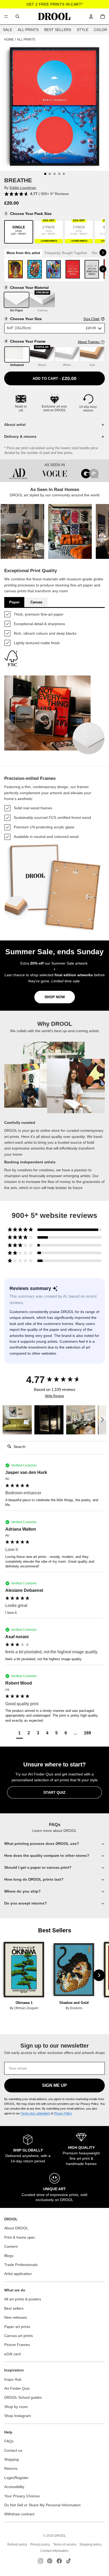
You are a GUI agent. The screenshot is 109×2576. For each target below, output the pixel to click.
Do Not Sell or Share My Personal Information (42, 2505)
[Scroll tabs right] (103, 253)
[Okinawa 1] (24, 1970)
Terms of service (65, 2544)
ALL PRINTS (26, 39)
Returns (11, 2468)
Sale (8, 30)
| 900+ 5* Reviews (49, 194)
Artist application (18, 2274)
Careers (11, 2246)
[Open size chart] (103, 319)
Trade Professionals (21, 2265)
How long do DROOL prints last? (34, 1879)
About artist (15, 425)
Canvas (36, 602)
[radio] (19, 232)
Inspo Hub (13, 2379)
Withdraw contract (19, 2514)
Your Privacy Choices (22, 2496)
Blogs (9, 2256)
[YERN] (73, 269)
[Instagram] (40, 2561)
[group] (54, 1380)
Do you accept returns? (26, 1903)
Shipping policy (90, 2544)
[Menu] (6, 16)
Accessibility (14, 2487)
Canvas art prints (19, 2336)
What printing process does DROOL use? (42, 1844)
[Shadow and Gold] (74, 1970)
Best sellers (14, 2308)
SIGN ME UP (54, 2085)
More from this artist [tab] (23, 253)
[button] (22, 531)
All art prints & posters (23, 2299)
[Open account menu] (91, 16)
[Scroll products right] (103, 269)
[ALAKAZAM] (16, 269)
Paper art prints (17, 2327)
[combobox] (17, 16)
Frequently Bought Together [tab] (66, 253)
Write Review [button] (54, 1396)
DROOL (60, 2536)
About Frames (89, 342)
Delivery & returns (20, 436)
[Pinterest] (50, 2561)
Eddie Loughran (23, 188)
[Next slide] (99, 1975)
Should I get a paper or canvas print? (38, 1867)
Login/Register (16, 2478)
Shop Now (55, 997)
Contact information (54, 2551)
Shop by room (16, 2407)
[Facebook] (59, 2561)
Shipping (12, 2459)
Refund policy (17, 2544)
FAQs (9, 2441)
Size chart (91, 319)
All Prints (28, 30)
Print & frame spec (20, 2237)
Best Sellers (58, 30)
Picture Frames (17, 2345)
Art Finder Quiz (17, 2388)
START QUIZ (54, 1792)
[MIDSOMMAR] (35, 269)
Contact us (13, 2450)
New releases (16, 2317)
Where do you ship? (22, 1891)
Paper (14, 602)
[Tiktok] (69, 2561)
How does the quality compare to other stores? (47, 1855)
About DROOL (16, 2228)
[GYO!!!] (54, 269)
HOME (9, 39)
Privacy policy (40, 2544)
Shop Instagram (18, 2416)
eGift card (12, 2354)
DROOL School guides (23, 2397)
